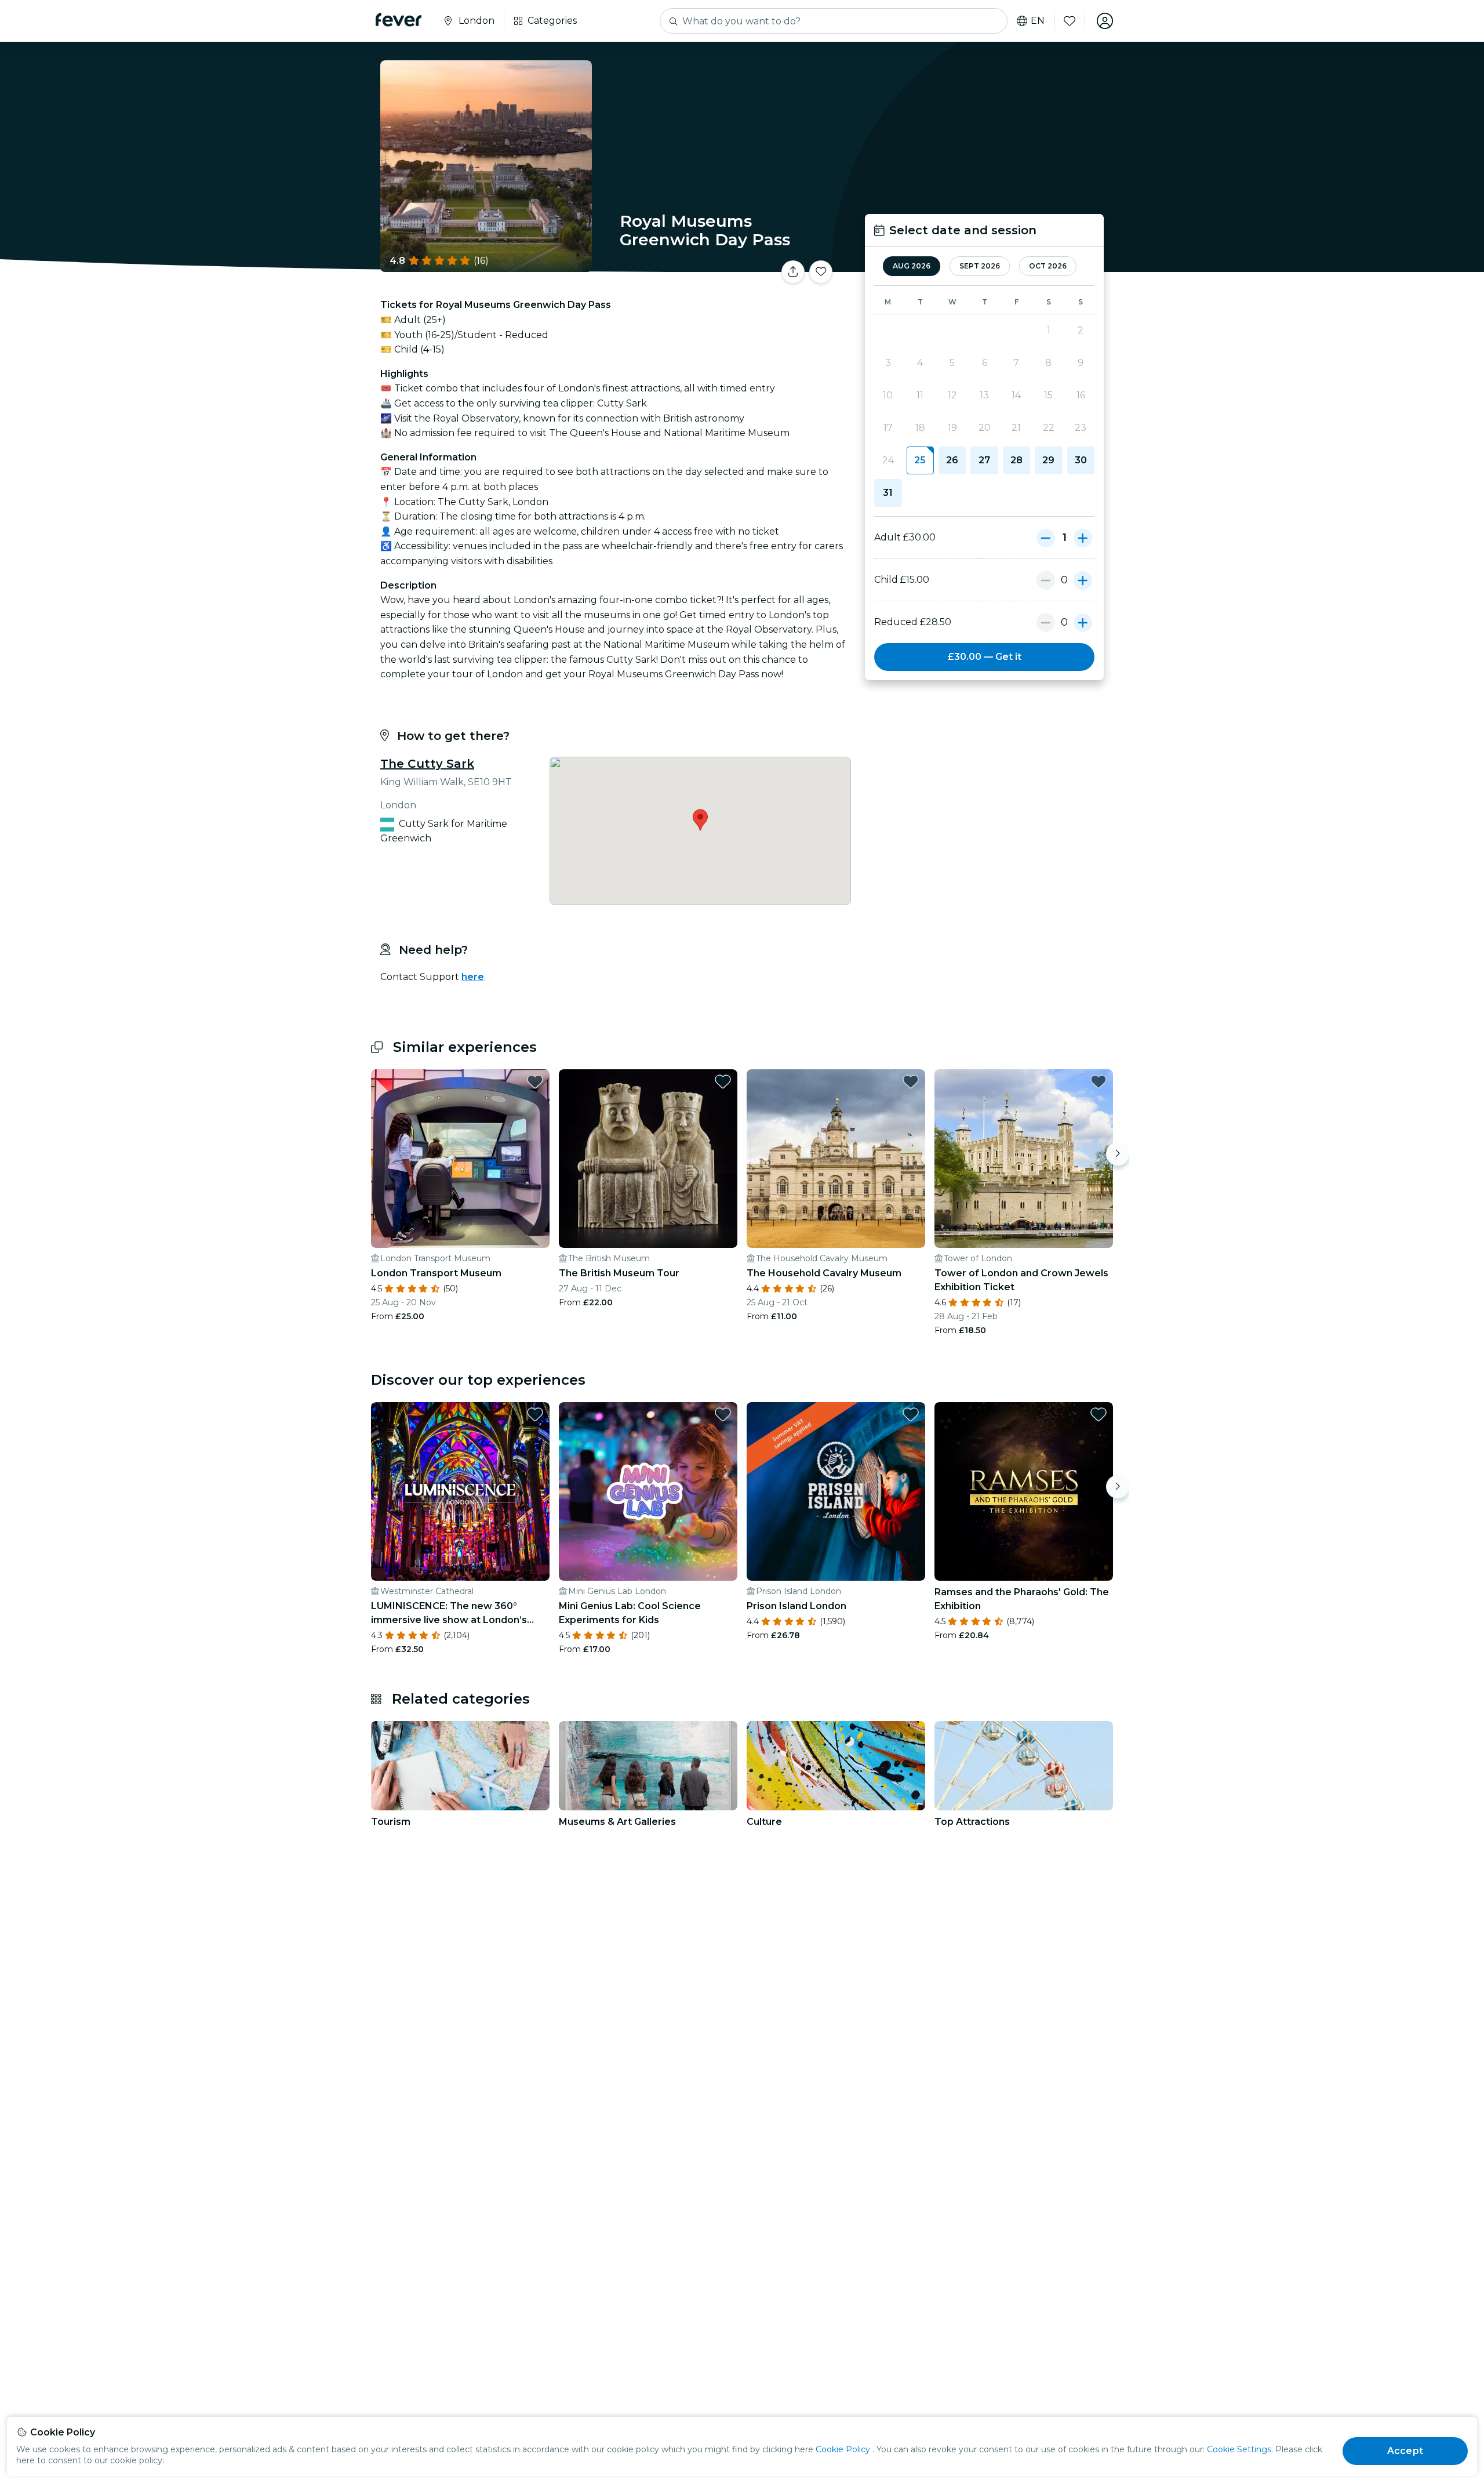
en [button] (1038, 21)
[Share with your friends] (793, 272)
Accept (1405, 2451)
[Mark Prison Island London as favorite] (911, 1414)
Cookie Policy (843, 2449)
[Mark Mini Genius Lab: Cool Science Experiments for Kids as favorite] (723, 1414)
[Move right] (1118, 1154)
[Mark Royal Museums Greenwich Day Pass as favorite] (821, 272)
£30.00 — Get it (985, 657)
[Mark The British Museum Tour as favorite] (723, 1081)
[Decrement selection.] (1046, 538)
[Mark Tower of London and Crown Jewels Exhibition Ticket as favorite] (1099, 1081)
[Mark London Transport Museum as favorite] (535, 1081)
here (473, 977)
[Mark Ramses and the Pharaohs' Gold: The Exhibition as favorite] (1099, 1414)
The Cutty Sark (427, 764)
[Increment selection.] (1083, 538)
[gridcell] (920, 460)
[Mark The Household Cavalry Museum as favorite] (911, 1081)
